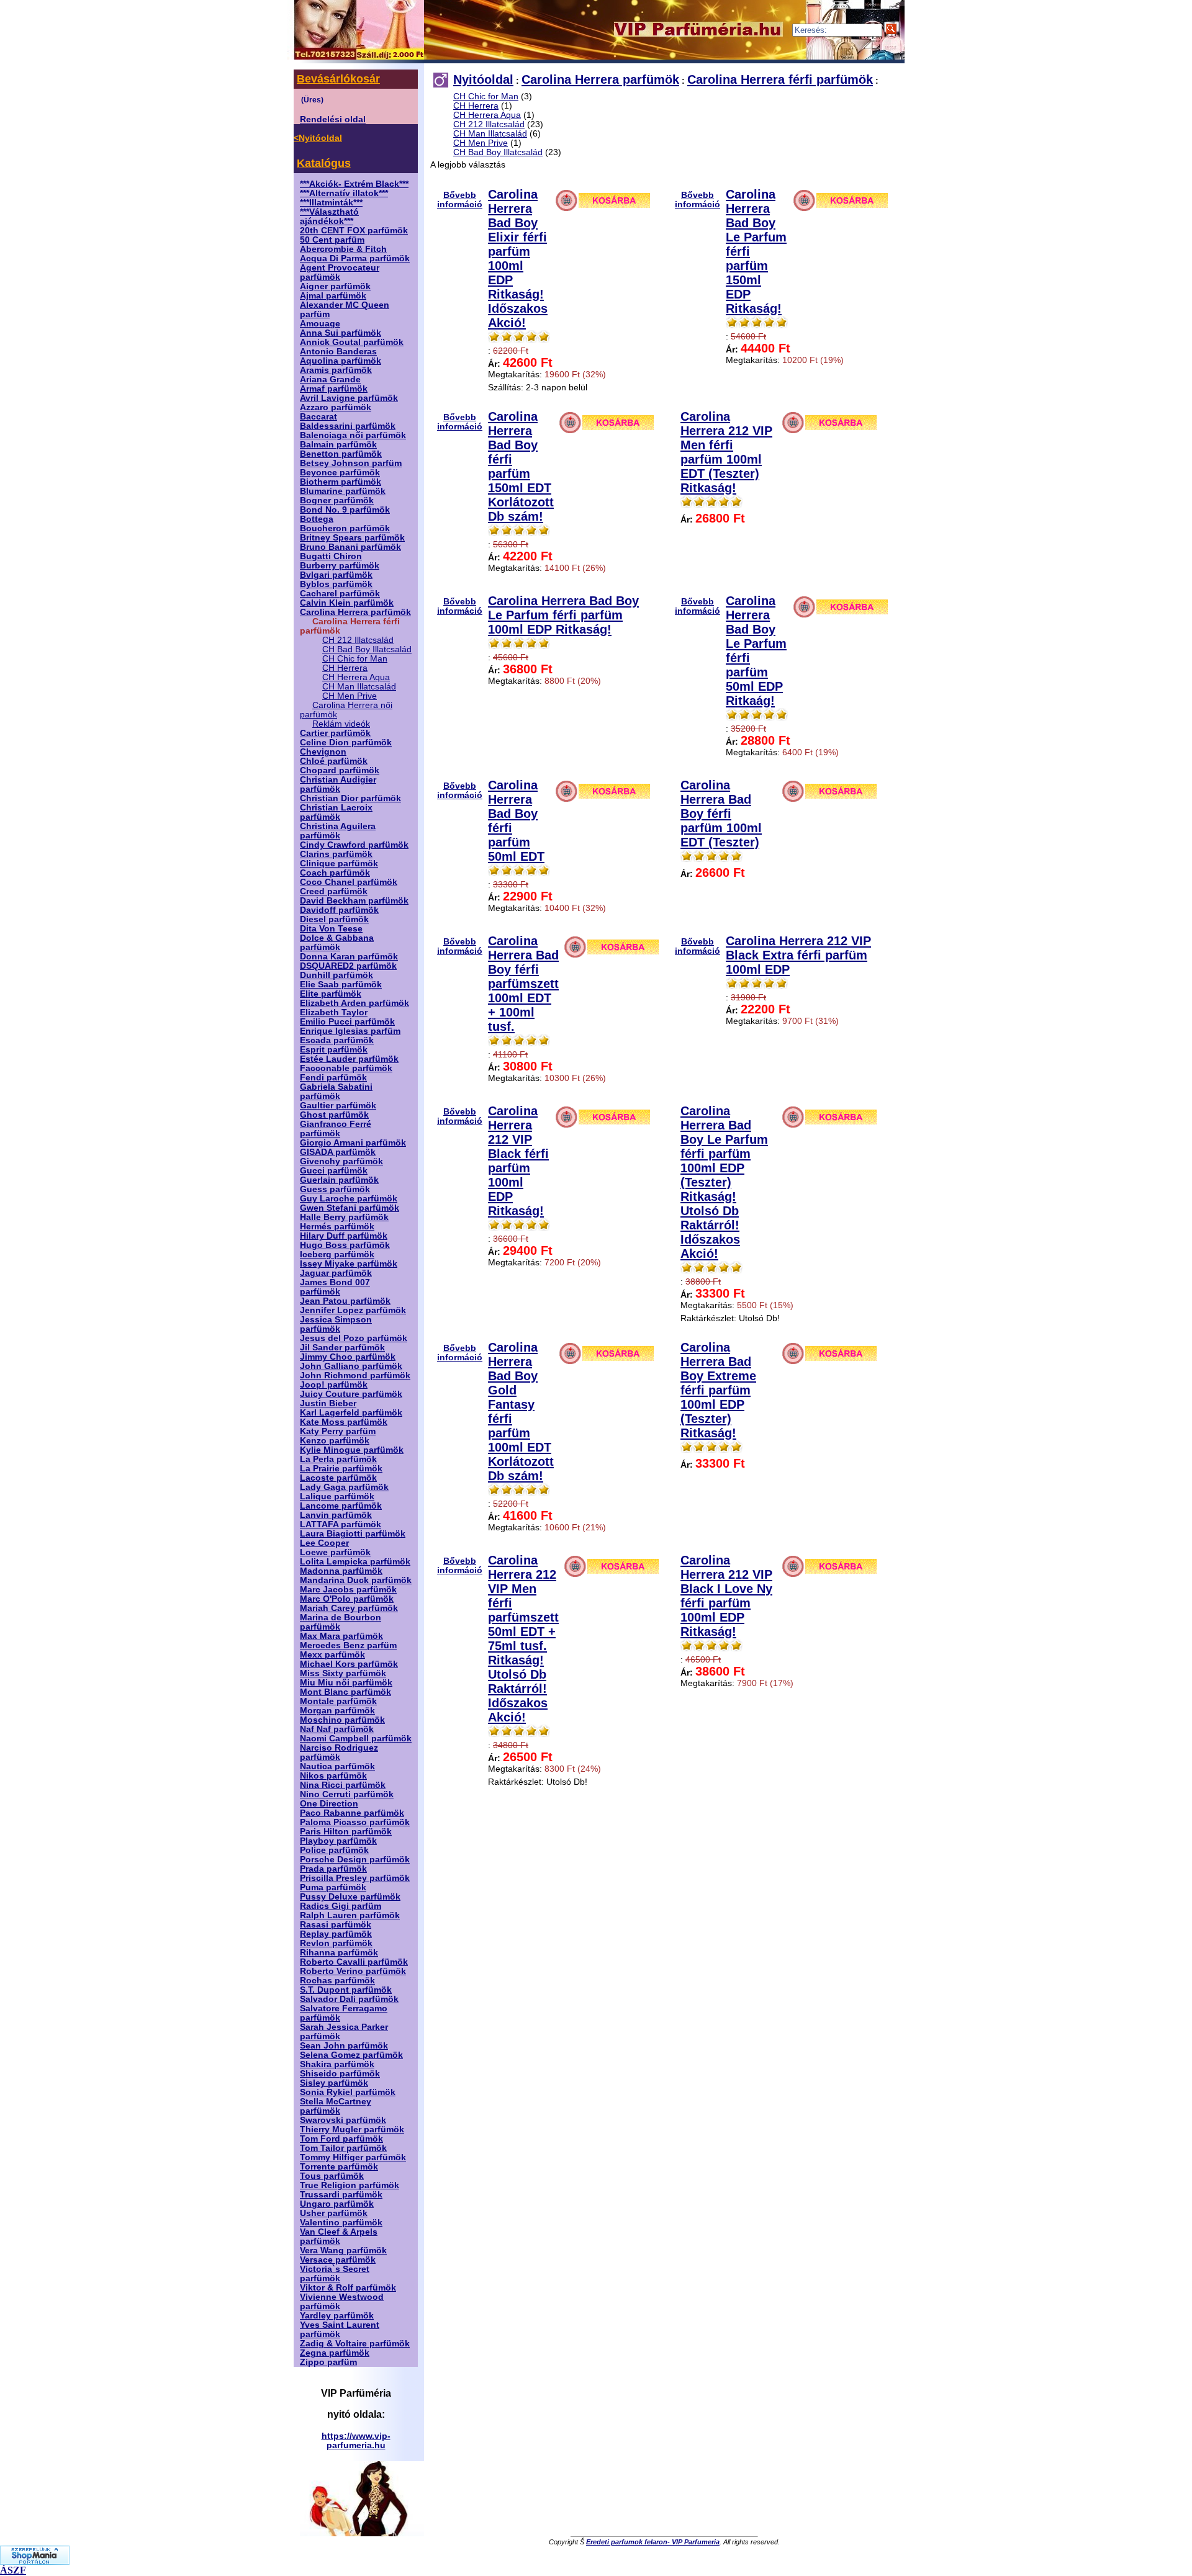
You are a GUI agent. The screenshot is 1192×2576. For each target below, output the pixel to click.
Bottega (317, 519)
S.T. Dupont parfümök (346, 1990)
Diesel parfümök (334, 919)
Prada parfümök (333, 1869)
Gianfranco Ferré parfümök (336, 1129)
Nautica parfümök (337, 1766)
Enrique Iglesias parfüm (350, 1031)
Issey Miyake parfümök (349, 1264)
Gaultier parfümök (338, 1106)
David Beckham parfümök (354, 901)
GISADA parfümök (338, 1152)
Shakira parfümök (337, 2064)
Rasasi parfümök (336, 1925)
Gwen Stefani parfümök (350, 1208)
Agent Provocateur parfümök (340, 272)
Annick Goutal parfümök (352, 342)
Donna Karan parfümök (349, 957)
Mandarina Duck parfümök (356, 1580)
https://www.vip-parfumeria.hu (356, 2441)
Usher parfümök (334, 2213)
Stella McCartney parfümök (336, 2106)
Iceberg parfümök (337, 1254)
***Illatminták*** (331, 203)
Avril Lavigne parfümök (349, 398)
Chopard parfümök (340, 770)
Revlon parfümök (336, 1943)
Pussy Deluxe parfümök (350, 1897)
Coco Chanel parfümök (349, 882)
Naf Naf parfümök (337, 1729)
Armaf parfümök (334, 389)
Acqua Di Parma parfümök (355, 258)
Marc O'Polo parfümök (347, 1599)
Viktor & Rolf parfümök (348, 2288)
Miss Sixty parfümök (343, 1673)
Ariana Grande (330, 379)
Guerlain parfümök (339, 1180)
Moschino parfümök (342, 1720)
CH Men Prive (350, 696)
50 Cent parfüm (332, 240)
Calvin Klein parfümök (347, 603)
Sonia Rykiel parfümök (348, 2092)
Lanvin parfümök (336, 1515)
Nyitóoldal (483, 79)
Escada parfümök (337, 1040)
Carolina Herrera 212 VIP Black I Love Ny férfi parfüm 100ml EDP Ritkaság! (726, 1596)
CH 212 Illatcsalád (358, 640)
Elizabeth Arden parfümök (354, 1003)
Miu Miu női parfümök (346, 1683)
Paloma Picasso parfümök (355, 1822)
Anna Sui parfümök (341, 333)
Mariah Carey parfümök (349, 1608)
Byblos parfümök (336, 584)
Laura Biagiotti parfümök (353, 1534)
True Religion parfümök (350, 2185)
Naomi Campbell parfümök (356, 1739)
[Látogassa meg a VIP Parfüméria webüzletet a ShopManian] (35, 2561)
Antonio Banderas (338, 352)
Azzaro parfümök (336, 407)
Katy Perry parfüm (338, 1431)
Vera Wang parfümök (343, 2251)
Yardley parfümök (337, 2316)
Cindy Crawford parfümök (354, 845)
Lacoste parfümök (338, 1478)
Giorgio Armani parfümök (353, 1143)
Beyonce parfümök (340, 473)
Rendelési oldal (333, 119)
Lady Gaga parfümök (344, 1487)
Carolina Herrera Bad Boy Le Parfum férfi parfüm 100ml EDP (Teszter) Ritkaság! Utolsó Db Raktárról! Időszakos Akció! (724, 1182)
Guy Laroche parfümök (349, 1199)
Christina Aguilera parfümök (338, 831)
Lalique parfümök (337, 1497)
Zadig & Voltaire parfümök (355, 2344)
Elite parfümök (331, 994)
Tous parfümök (332, 2176)
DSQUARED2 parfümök (348, 966)
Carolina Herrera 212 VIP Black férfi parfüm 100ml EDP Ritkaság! (518, 1161)
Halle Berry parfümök (344, 1217)
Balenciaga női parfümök (353, 435)
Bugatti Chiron (331, 556)
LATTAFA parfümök (341, 1524)
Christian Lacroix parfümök (336, 812)
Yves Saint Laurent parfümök (340, 2330)
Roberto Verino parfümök (353, 1971)
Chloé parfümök (334, 761)
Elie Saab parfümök (341, 985)
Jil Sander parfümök (342, 1348)
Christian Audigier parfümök (338, 784)
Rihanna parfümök (339, 1953)
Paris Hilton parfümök (346, 1832)
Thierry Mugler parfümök (352, 2129)
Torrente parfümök (339, 2167)
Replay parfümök (336, 1934)
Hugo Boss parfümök (345, 1245)
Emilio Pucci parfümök (347, 1022)
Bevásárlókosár (338, 79)
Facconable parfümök (346, 1068)
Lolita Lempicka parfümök (355, 1562)
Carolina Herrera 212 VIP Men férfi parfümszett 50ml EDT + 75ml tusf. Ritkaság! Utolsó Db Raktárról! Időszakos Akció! (523, 1639)
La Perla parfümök (338, 1459)
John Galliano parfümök (351, 1366)
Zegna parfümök (335, 2353)
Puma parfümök (333, 1887)
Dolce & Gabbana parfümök (337, 943)
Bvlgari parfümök (336, 575)
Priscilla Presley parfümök (355, 1878)
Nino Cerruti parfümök (347, 1794)
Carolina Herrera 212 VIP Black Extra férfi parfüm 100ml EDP (798, 955)
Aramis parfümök (336, 370)
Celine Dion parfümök (346, 743)
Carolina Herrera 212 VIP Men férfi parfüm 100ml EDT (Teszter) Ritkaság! (726, 452)
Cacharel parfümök (340, 594)
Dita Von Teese (331, 929)
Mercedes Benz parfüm (348, 1645)
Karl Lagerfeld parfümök (351, 1413)
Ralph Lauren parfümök (350, 1915)
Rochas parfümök (337, 1981)
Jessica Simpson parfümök (336, 1324)
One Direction (329, 1804)
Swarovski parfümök (343, 2120)
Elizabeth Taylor (334, 1012)
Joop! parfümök (334, 1385)
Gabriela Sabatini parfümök (336, 1092)
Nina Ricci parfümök (343, 1785)
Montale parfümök (338, 1701)
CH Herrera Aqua (356, 677)
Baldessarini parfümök (348, 426)
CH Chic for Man (355, 659)
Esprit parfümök (334, 1050)
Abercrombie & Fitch (343, 249)
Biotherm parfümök (341, 482)
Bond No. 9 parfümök (345, 510)
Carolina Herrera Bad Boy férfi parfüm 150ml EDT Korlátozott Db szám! (521, 466)
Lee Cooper (324, 1543)
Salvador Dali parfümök (349, 1999)
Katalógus (324, 163)
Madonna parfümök (341, 1571)
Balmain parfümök (338, 445)
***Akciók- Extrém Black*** (354, 184)
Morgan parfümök (337, 1711)
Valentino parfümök (341, 2223)
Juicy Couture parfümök (351, 1394)
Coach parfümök (335, 873)
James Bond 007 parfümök (335, 1287)
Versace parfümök (338, 2260)
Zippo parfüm (328, 2362)
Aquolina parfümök (341, 361)
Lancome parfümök (341, 1506)
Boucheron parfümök (345, 528)
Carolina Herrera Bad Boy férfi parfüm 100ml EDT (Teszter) (721, 814)
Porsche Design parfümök (355, 1860)
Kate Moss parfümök (344, 1422)
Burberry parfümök (340, 566)
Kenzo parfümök (335, 1441)
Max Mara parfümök (341, 1636)
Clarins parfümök (336, 854)
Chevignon (323, 752)
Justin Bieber (328, 1403)
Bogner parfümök (337, 500)
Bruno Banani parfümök (350, 547)
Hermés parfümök (337, 1227)
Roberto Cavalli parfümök (354, 1962)
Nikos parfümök (333, 1776)
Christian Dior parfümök (350, 798)
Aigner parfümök (335, 286)
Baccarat (318, 417)
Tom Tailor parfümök (343, 2148)
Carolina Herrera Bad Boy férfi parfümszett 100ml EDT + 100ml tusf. (523, 984)
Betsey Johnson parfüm (351, 463)
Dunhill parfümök (336, 975)
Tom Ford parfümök (341, 2139)
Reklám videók (341, 724)
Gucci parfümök (334, 1171)
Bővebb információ (460, 200)
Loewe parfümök (335, 1552)
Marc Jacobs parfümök (348, 1590)
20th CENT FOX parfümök (354, 231)
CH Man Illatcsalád (359, 687)
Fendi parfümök (333, 1078)
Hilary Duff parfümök (344, 1236)
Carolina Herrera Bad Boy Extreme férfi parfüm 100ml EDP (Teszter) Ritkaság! (718, 1390)
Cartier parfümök (335, 733)
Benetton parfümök (341, 454)
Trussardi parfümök (341, 2195)
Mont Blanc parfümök (345, 1692)
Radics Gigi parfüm (341, 1906)
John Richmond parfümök (355, 1376)
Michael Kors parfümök (349, 1664)
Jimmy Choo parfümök (348, 1357)
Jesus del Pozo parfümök (354, 1338)
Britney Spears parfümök (352, 538)
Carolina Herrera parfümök (355, 612)
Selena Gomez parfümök (351, 2055)
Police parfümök (334, 1850)
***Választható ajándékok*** (329, 217)
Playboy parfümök (338, 1841)
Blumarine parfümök (343, 491)
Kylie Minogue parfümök (352, 1450)
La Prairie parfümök (341, 1469)
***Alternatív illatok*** (344, 193)
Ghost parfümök (334, 1115)
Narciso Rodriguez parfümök (339, 1752)
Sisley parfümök (334, 2083)
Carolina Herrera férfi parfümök (780, 79)
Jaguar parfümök (336, 1273)
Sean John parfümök (344, 2046)
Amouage (320, 324)
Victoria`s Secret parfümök (335, 2274)
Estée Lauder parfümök (349, 1059)
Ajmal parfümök (333, 296)
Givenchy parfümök (341, 1161)
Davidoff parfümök (339, 910)
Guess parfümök (335, 1189)
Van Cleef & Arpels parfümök (339, 2237)
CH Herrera (345, 668)
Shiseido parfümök (340, 2074)
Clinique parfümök (339, 864)
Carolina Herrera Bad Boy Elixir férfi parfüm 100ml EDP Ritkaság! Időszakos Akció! (518, 258)
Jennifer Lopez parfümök (353, 1310)
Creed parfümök (334, 891)
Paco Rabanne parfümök (352, 1813)
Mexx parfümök (332, 1655)
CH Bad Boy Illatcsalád (367, 649)
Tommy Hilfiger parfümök (353, 2157)
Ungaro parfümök (337, 2204)
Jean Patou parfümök (345, 1301)
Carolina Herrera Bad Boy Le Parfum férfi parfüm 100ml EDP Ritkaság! (563, 615)
